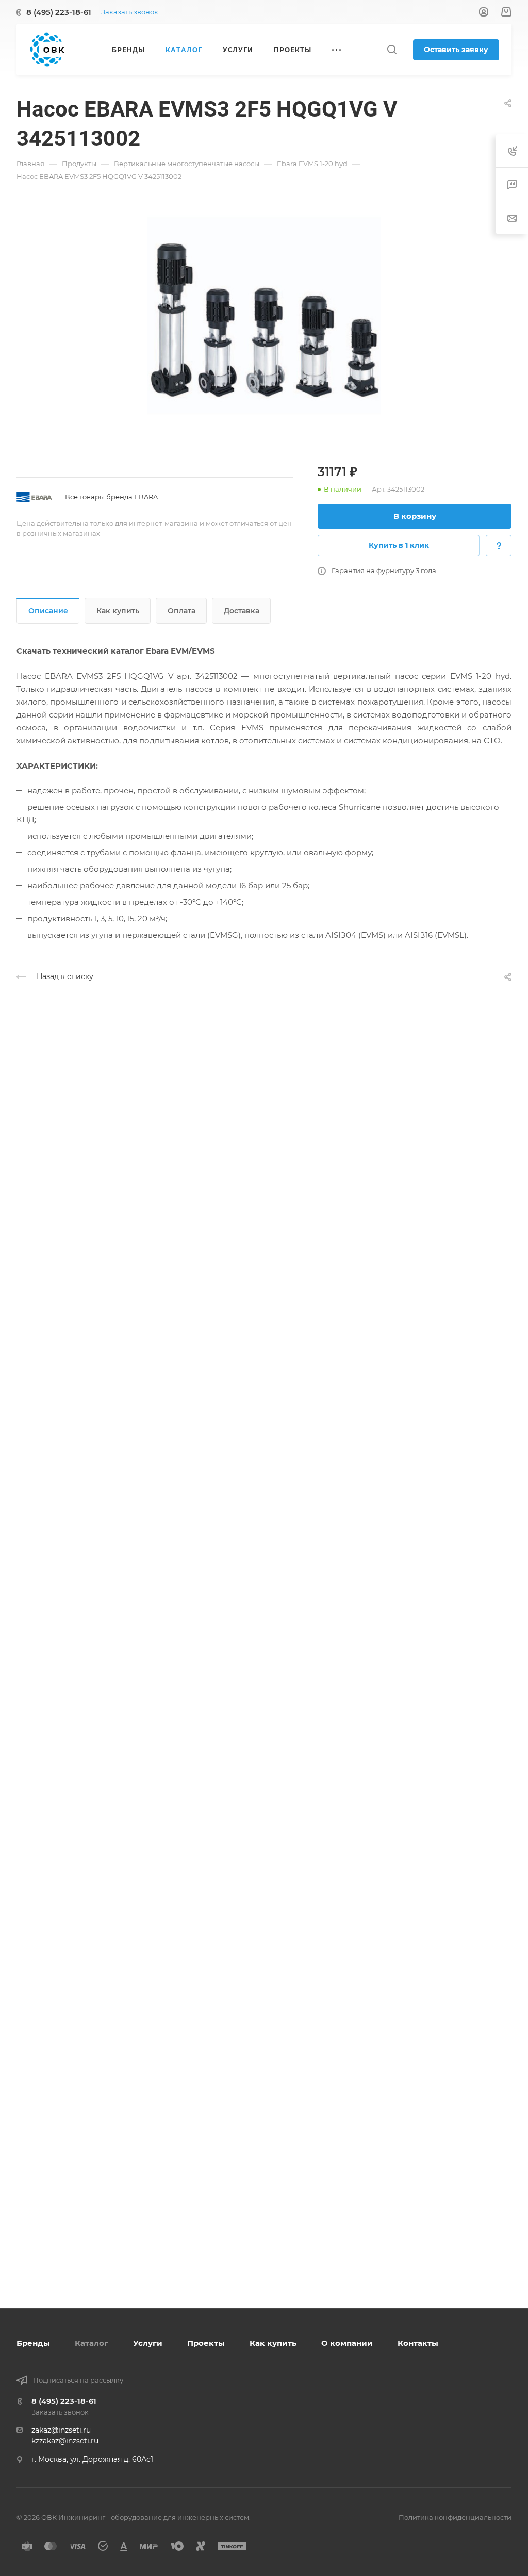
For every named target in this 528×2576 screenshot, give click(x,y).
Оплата (181, 611)
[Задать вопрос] (499, 545)
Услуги (148, 2343)
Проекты (206, 2343)
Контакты (418, 2343)
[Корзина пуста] (506, 12)
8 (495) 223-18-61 (59, 12)
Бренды (33, 2343)
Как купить (118, 611)
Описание (48, 611)
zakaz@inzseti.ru (61, 2430)
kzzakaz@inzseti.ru (65, 2441)
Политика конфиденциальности (455, 2517)
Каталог (92, 2343)
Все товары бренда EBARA (111, 497)
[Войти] (484, 12)
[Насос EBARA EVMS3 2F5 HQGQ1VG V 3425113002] (264, 320)
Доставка (242, 611)
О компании (347, 2343)
